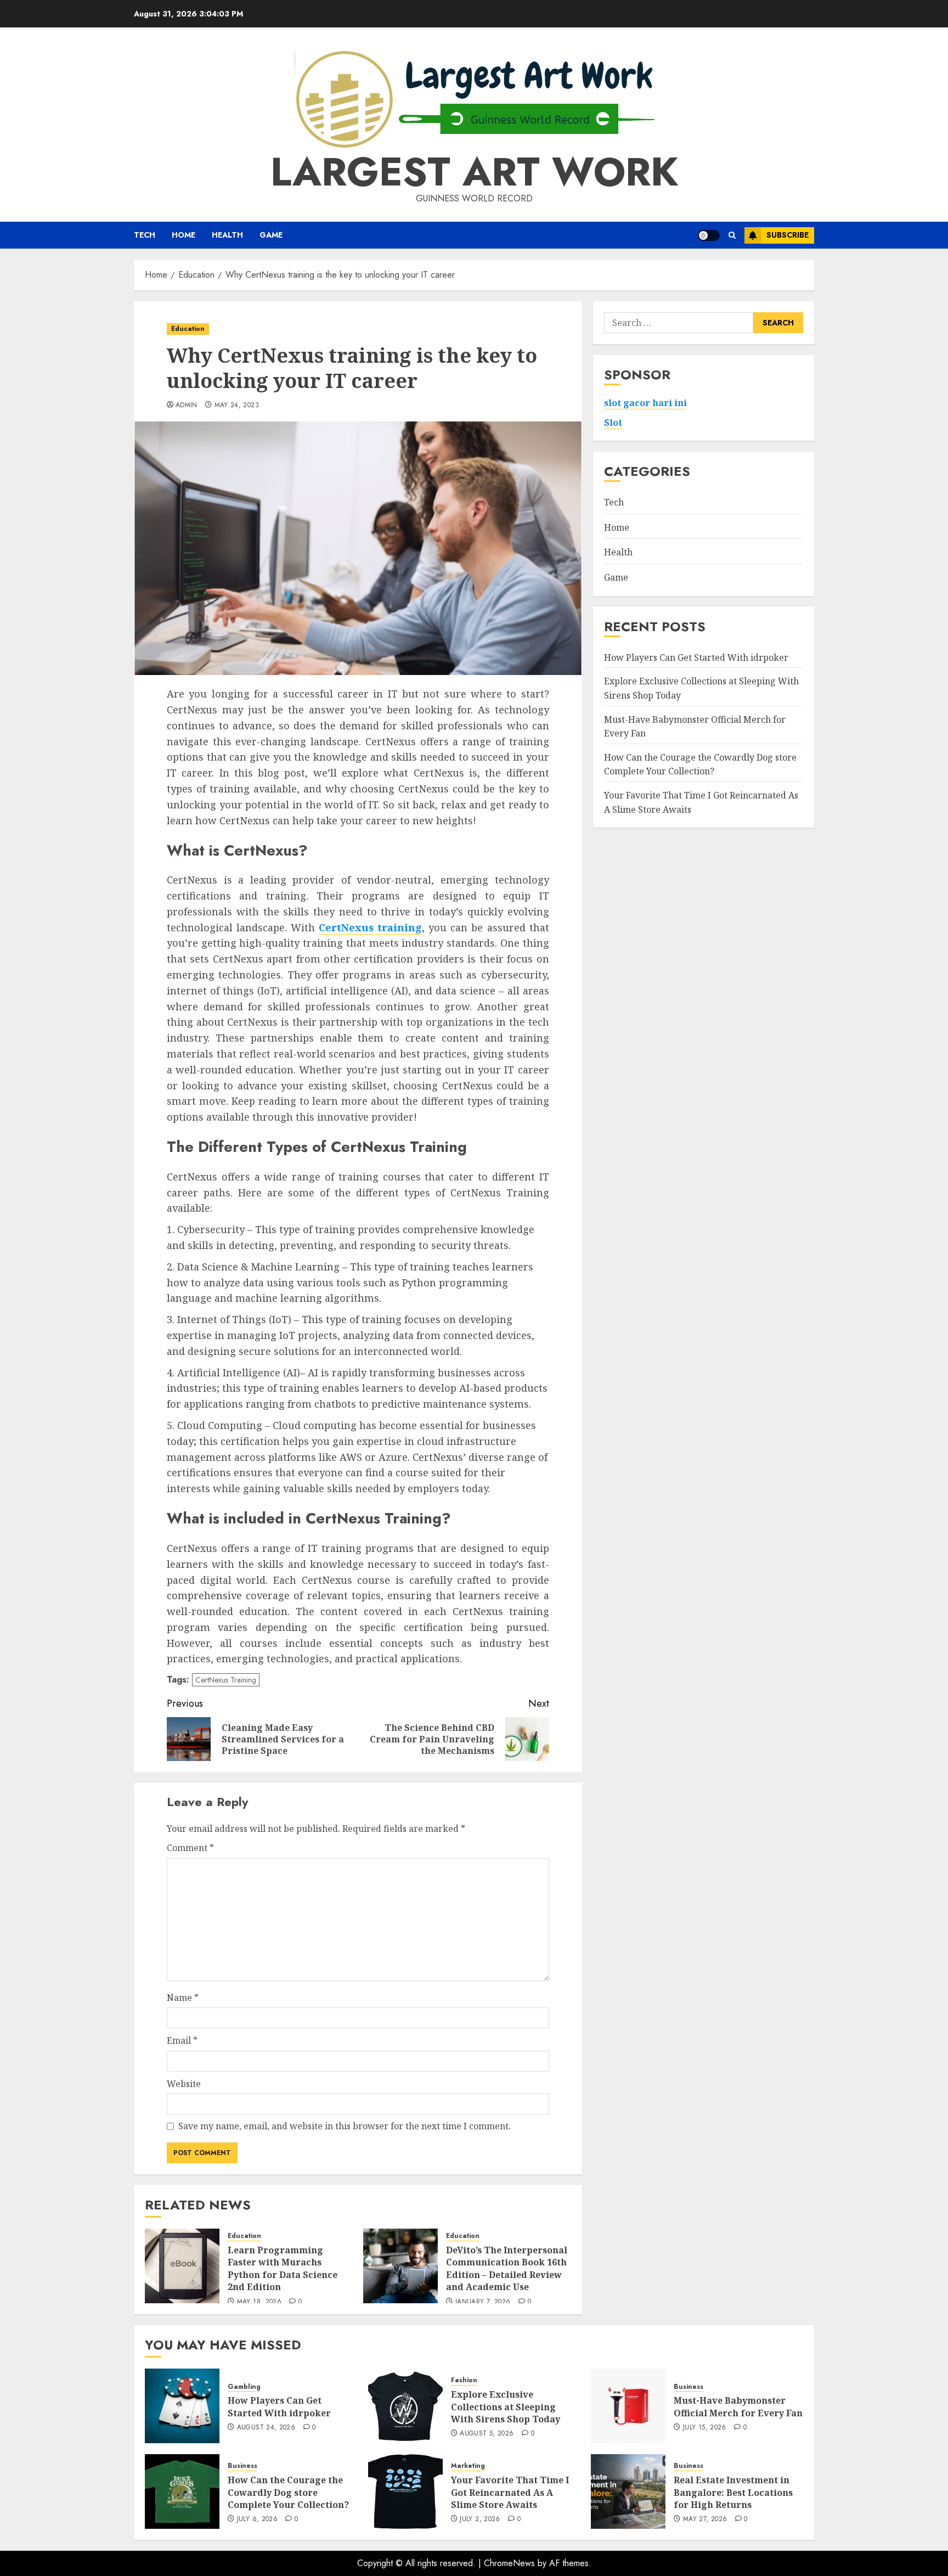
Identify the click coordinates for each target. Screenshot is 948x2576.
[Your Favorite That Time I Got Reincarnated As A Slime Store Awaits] (405, 2491)
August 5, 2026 (487, 2434)
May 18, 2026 (259, 2302)
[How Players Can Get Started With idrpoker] (182, 2406)
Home (184, 235)
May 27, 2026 (705, 2519)
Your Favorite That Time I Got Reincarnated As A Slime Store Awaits (510, 2492)
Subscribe (788, 235)
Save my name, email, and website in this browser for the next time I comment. (345, 2126)
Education (188, 329)
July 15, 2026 (705, 2428)
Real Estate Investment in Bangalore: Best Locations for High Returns (733, 2492)
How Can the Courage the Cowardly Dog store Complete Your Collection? (700, 764)
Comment (190, 1848)
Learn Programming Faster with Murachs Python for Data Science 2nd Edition (283, 2268)
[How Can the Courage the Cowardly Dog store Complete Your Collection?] (182, 2491)
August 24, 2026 (266, 2428)
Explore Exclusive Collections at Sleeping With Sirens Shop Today (506, 2407)
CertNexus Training (226, 1680)
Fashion (464, 2380)
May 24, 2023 (237, 406)
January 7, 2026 (483, 2302)
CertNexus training (370, 927)
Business (689, 2387)
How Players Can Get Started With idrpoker (696, 657)
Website (184, 2084)
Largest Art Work (474, 172)
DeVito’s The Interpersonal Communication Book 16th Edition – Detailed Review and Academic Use (507, 2268)
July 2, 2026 (480, 2519)
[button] (732, 235)
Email (182, 2040)
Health (227, 235)
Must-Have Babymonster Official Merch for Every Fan (738, 2406)
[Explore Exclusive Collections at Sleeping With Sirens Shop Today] (405, 2406)
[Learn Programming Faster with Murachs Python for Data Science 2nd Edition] (182, 2266)
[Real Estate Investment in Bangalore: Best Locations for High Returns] (628, 2491)
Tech (145, 235)
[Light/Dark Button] (709, 235)
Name (183, 1998)
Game (271, 235)
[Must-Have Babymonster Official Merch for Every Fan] (628, 2406)
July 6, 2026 (257, 2519)
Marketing (468, 2466)
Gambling (244, 2387)
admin (187, 406)
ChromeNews (509, 2563)
